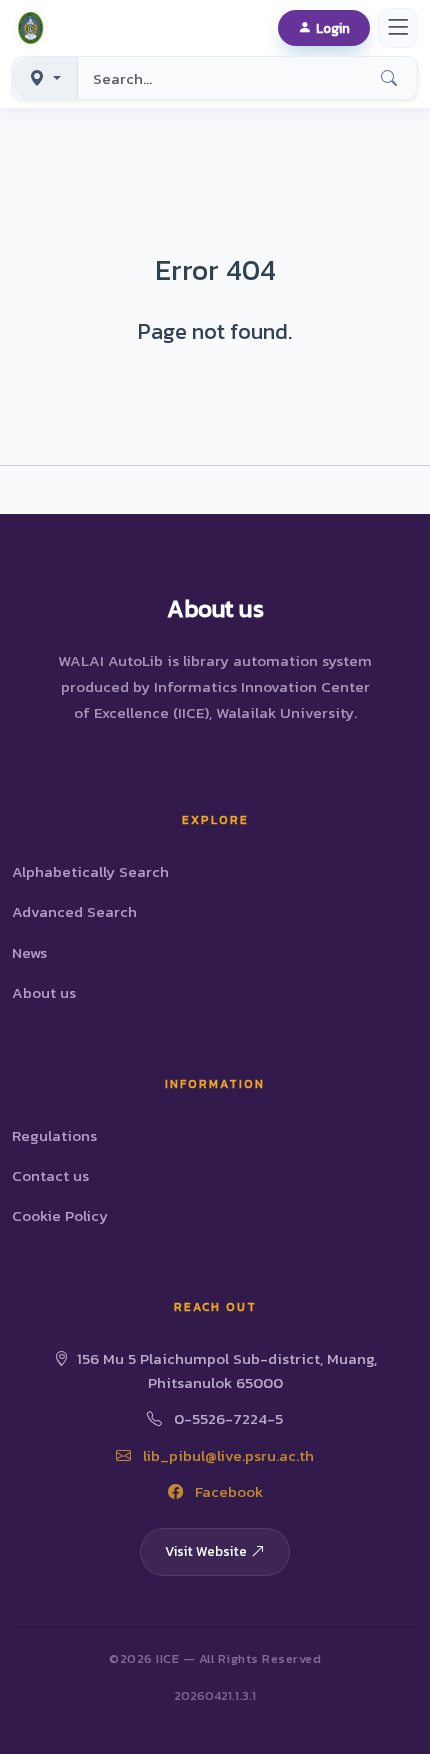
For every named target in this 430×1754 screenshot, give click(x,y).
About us (44, 992)
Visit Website (206, 1551)
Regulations (54, 1135)
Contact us (50, 1175)
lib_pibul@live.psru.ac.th (226, 1455)
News (29, 952)
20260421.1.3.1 (215, 1695)
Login (333, 28)
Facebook (227, 1491)
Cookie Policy (60, 1215)
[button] (34, 28)
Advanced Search (74, 911)
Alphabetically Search (90, 871)
